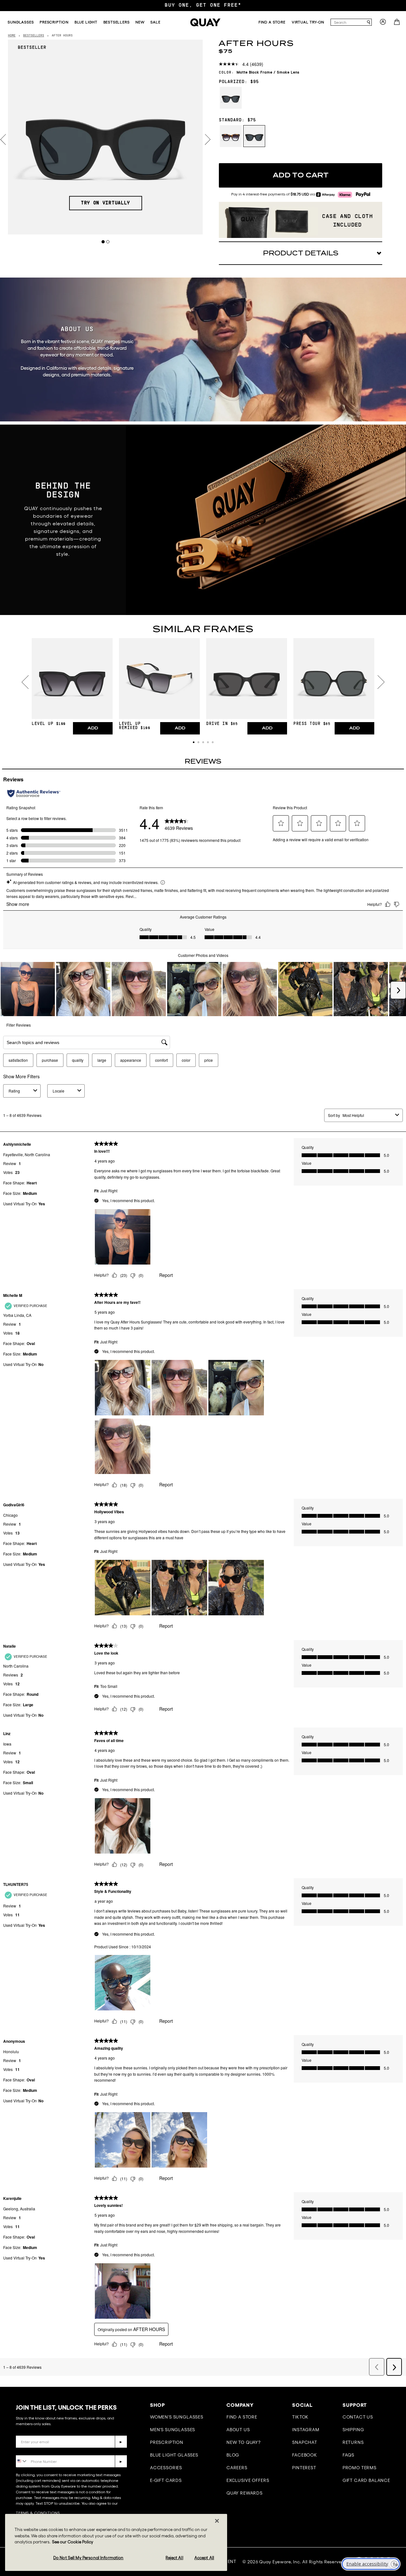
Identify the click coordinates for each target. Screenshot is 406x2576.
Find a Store (242, 2417)
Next (208, 140)
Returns (353, 2442)
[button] (194, 742)
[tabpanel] (105, 137)
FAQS (348, 2455)
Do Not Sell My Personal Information (88, 2558)
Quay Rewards (245, 2493)
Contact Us (358, 2417)
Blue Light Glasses (174, 2455)
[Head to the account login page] (383, 24)
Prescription (167, 2442)
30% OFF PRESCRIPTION (203, 5)
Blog (233, 2455)
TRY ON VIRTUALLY (105, 203)
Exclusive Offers (248, 2480)
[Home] (205, 22)
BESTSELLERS (34, 36)
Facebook (305, 2455)
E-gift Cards (166, 2480)
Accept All (204, 2558)
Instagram (306, 2430)
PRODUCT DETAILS (301, 253)
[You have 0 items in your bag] (398, 24)
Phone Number (34, 2450)
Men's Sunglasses (173, 2430)
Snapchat (305, 2442)
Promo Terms (360, 2468)
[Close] (217, 2521)
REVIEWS (203, 761)
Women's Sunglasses (177, 2417)
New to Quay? (244, 2442)
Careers (237, 2468)
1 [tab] (103, 242)
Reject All (174, 2558)
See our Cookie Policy (73, 2542)
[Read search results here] (369, 22)
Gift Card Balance (366, 2480)
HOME (12, 36)
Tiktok (300, 2417)
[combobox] (348, 22)
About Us (238, 2430)
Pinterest (304, 2468)
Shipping (353, 2430)
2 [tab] (108, 242)
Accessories (166, 2468)
